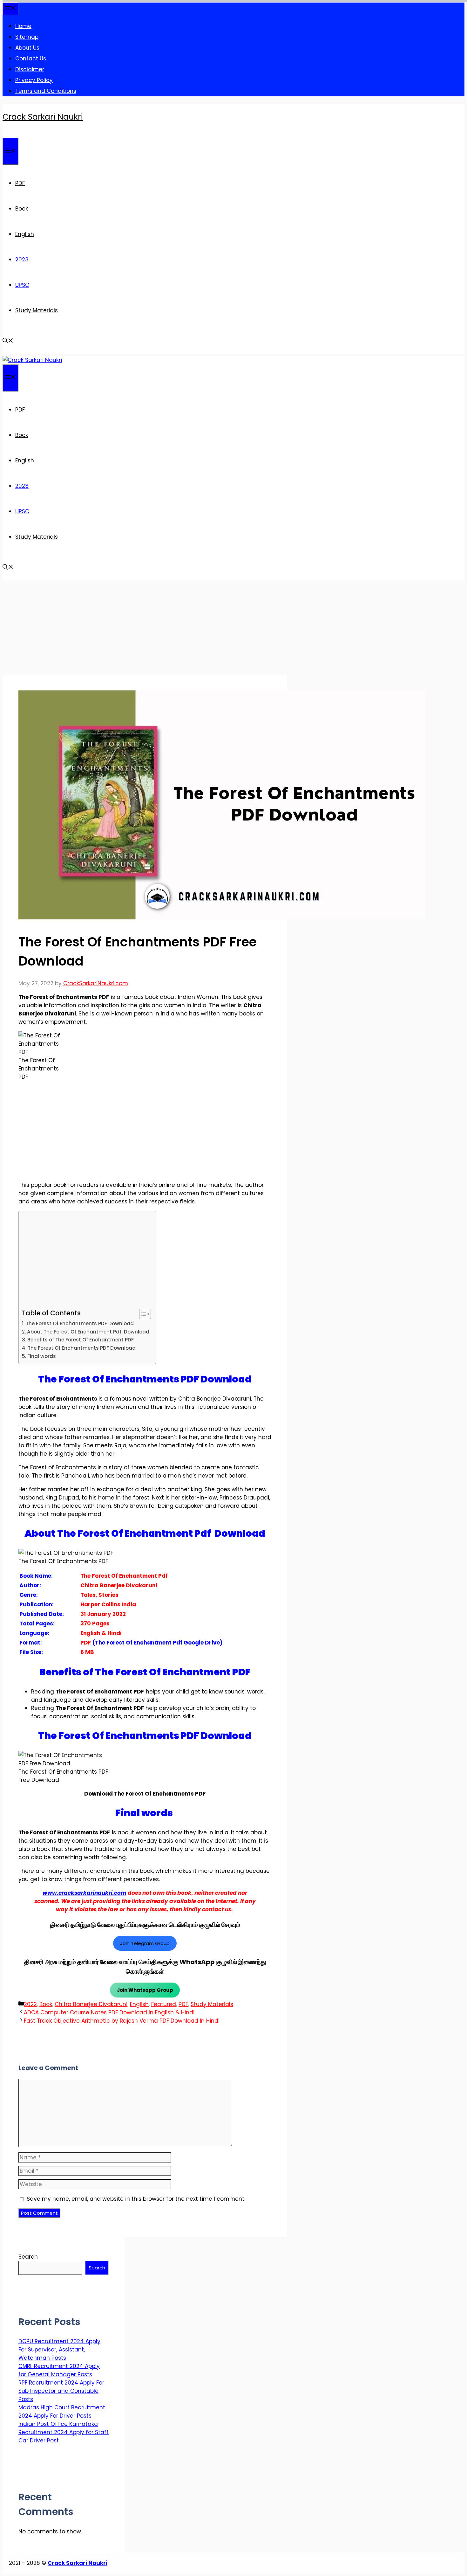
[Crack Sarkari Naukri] (32, 360)
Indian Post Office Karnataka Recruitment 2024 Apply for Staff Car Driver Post (64, 2432)
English (25, 234)
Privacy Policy (34, 80)
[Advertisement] (145, 627)
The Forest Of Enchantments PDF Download (80, 1323)
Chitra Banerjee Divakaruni (91, 2004)
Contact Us (31, 59)
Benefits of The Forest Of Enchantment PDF (81, 1340)
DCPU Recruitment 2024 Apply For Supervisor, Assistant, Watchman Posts (59, 2350)
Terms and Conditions (46, 91)
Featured (164, 2004)
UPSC (22, 285)
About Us (27, 48)
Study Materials (37, 310)
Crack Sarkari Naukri (43, 117)
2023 (22, 260)
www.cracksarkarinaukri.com (85, 1893)
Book (22, 209)
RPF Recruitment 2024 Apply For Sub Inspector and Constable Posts (61, 2391)
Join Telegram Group (145, 1943)
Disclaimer (30, 69)
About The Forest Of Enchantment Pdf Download (88, 1332)
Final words (42, 1356)
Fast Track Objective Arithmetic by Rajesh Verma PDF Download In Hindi (122, 2021)
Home (23, 26)
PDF (20, 183)
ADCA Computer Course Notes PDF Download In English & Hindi (109, 2012)
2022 (30, 2004)
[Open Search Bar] (8, 341)
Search (28, 2257)
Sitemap (27, 37)
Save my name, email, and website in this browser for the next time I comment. (136, 2199)
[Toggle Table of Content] (142, 1314)
